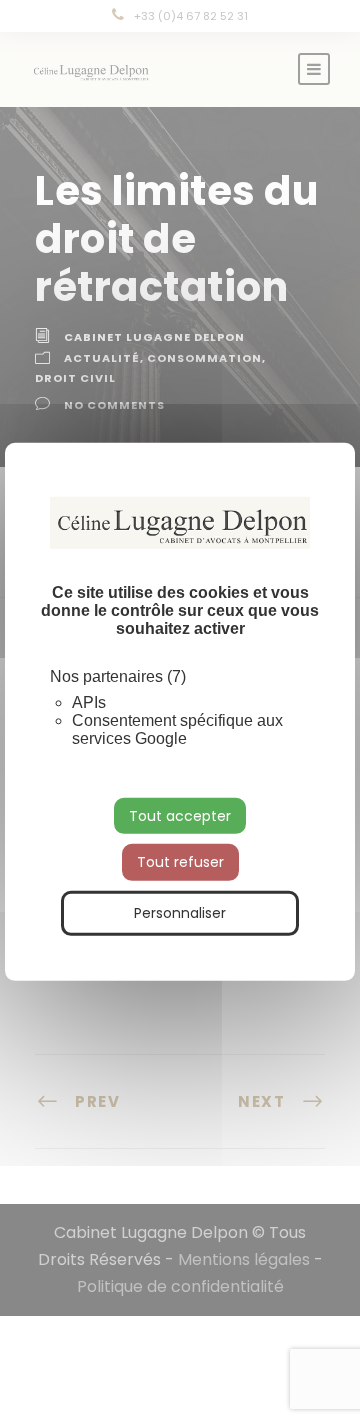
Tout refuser (180, 862)
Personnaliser (180, 913)
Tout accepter (180, 815)
